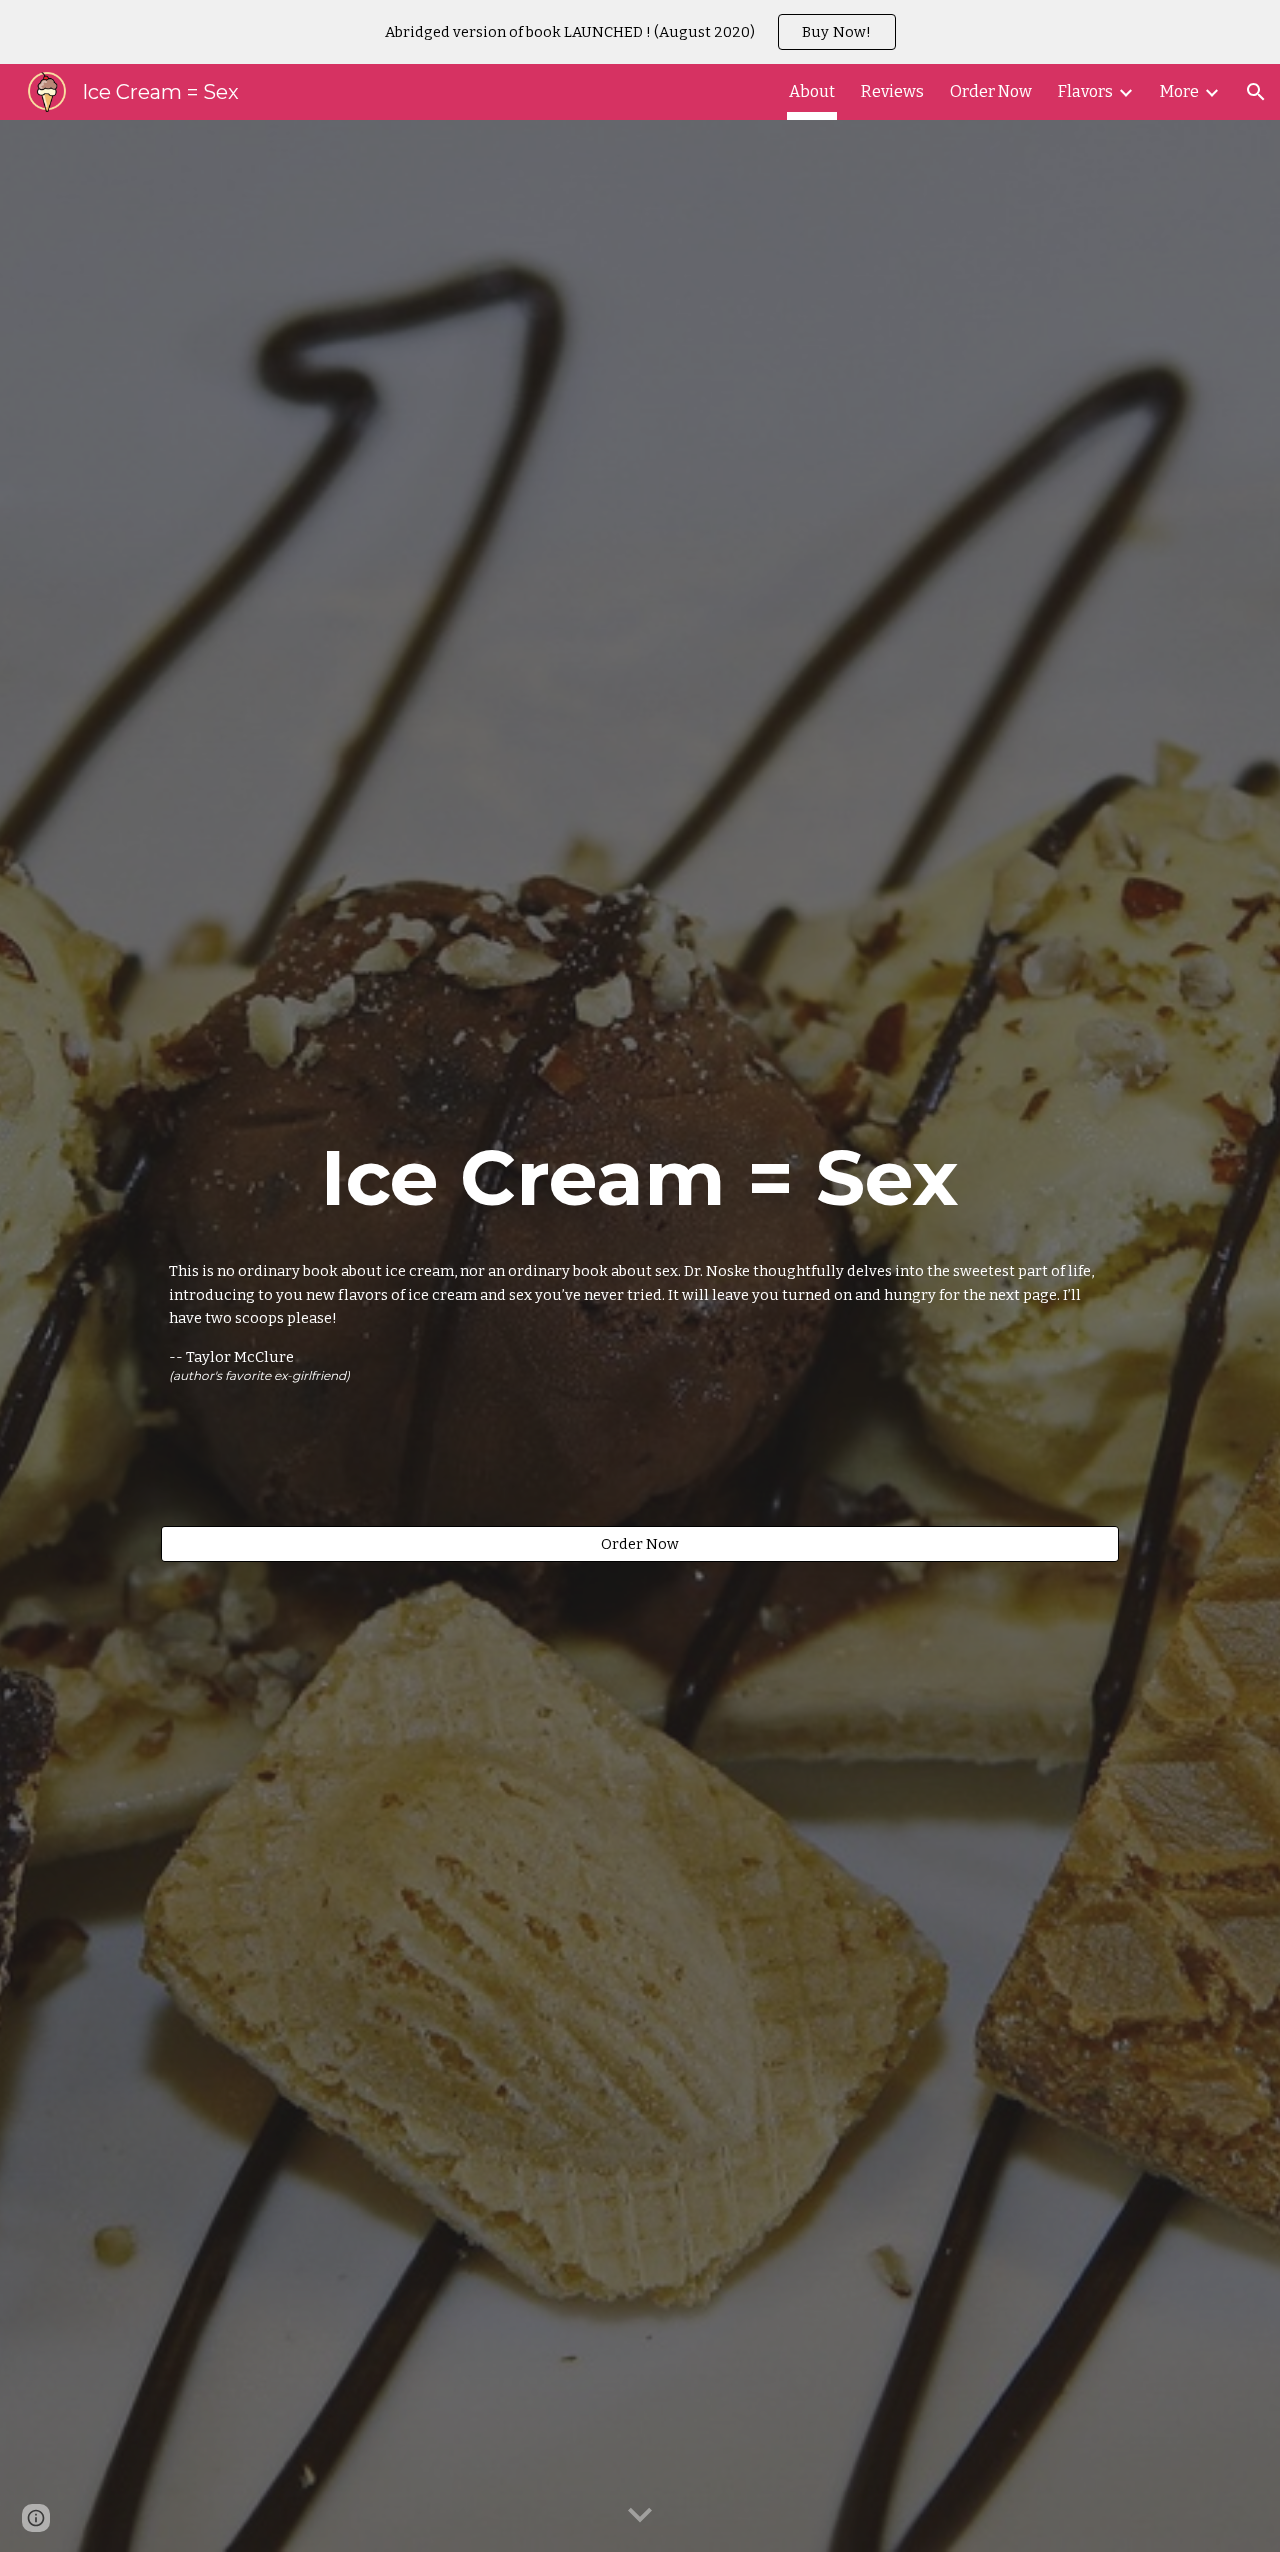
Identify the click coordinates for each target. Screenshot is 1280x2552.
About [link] (812, 91)
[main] (639, 1178)
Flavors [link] (1085, 91)
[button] (1256, 92)
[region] (640, 32)
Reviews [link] (892, 91)
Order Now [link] (991, 91)
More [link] (1179, 91)
